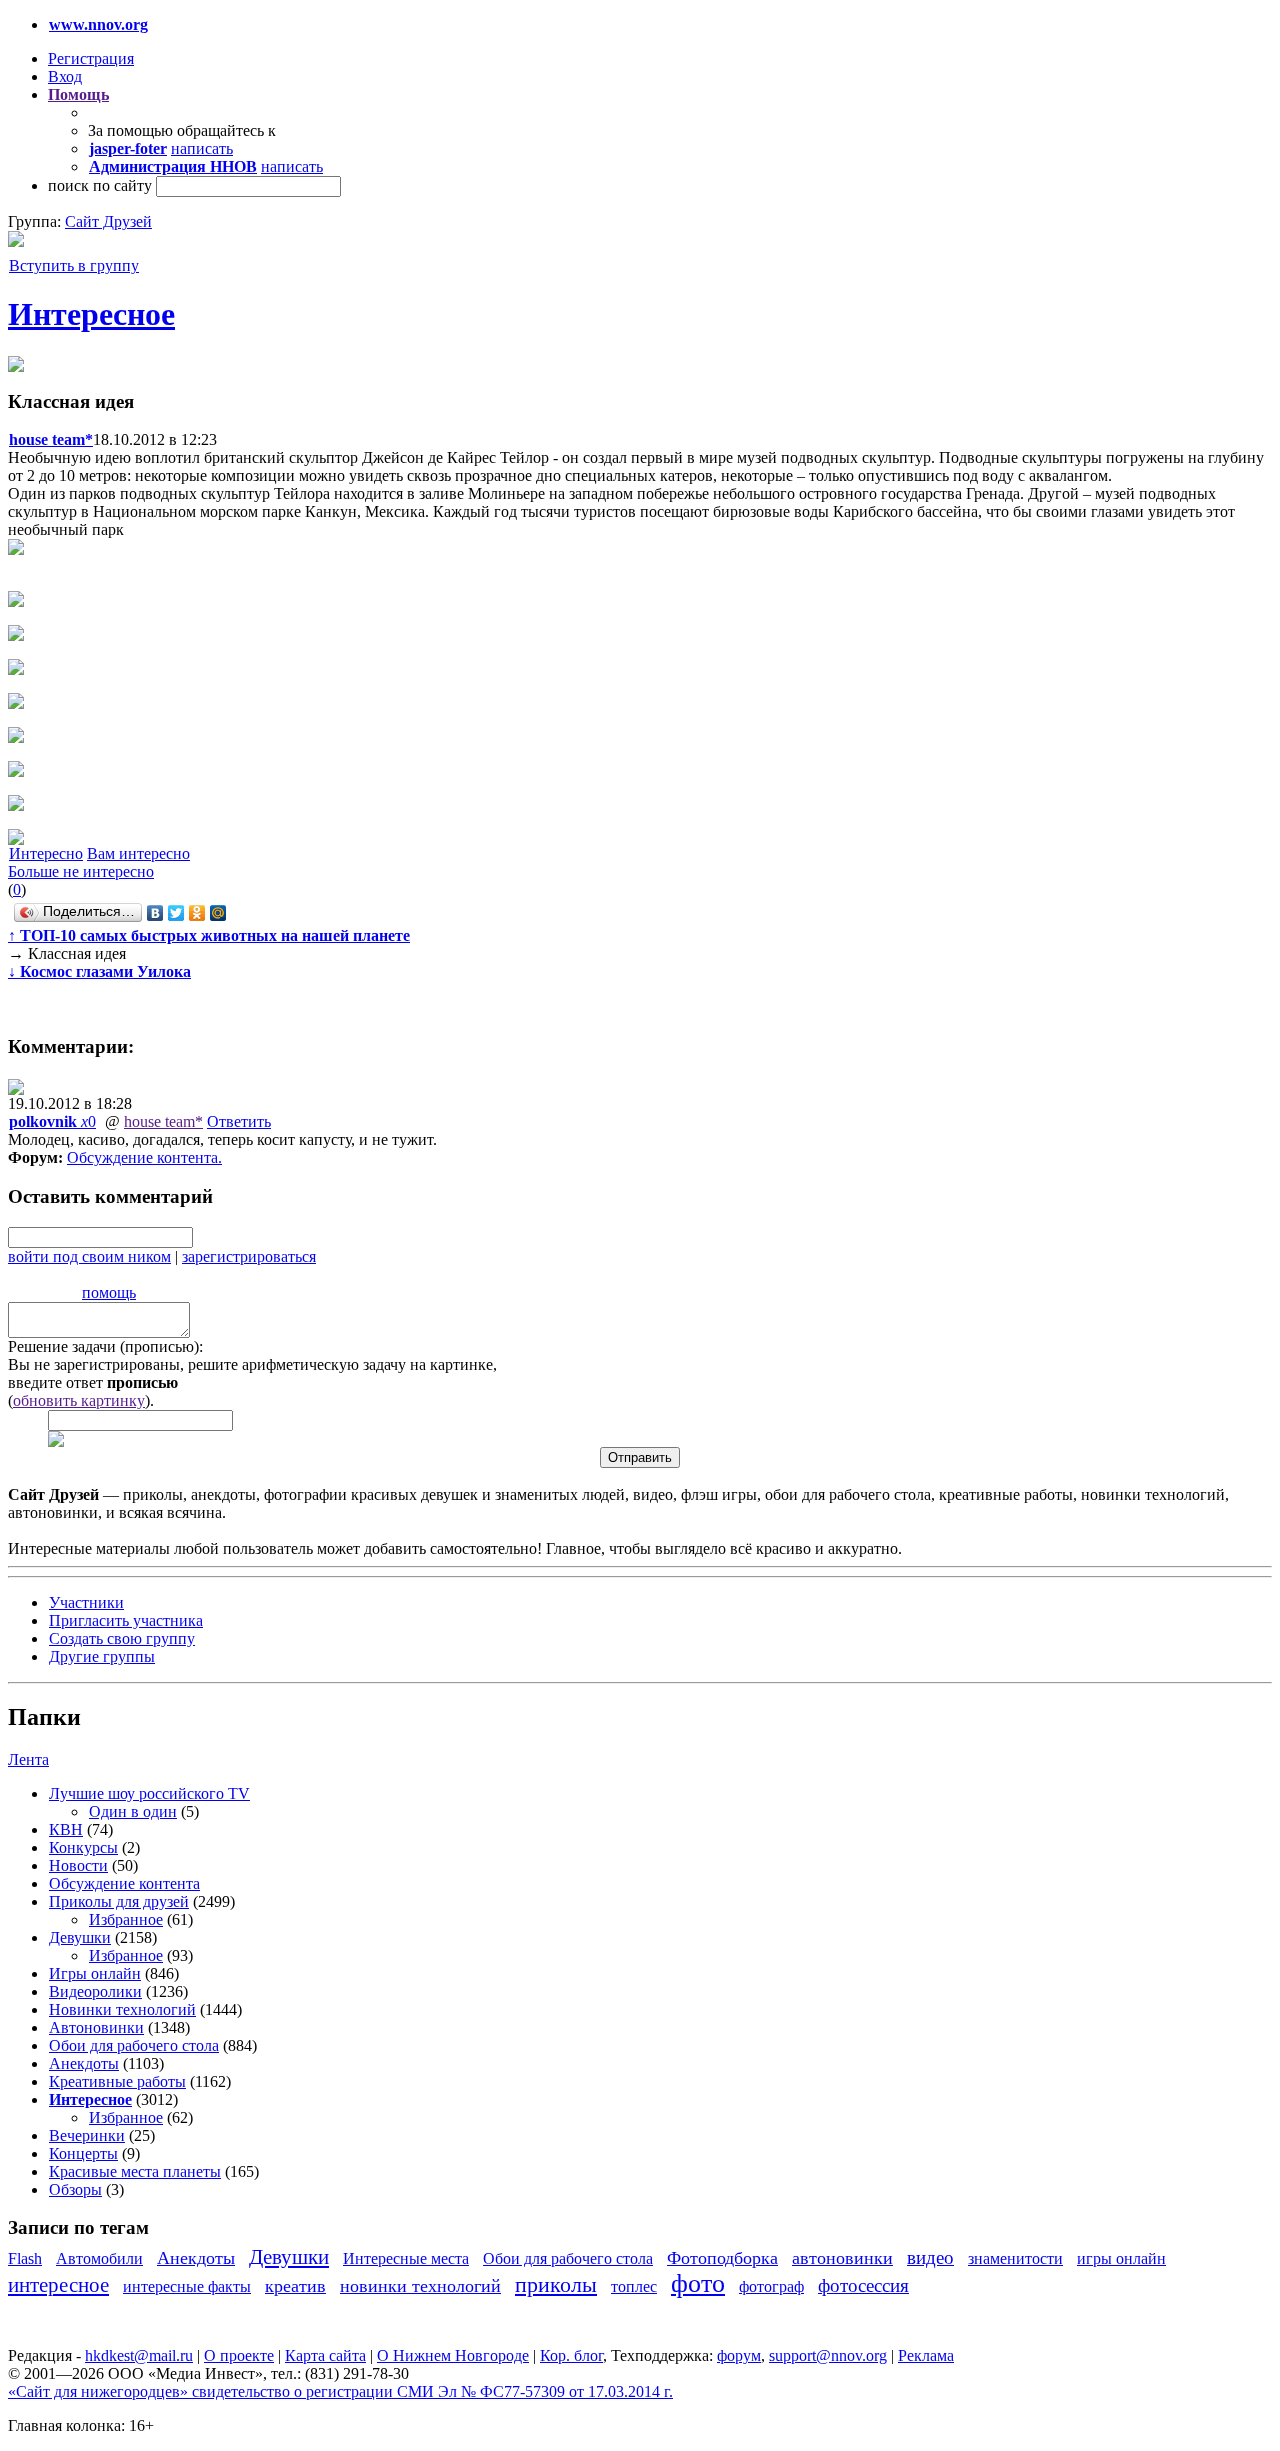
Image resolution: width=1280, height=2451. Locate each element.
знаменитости (1015, 2258)
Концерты (83, 2153)
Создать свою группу (122, 1638)
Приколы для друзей (119, 1901)
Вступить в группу (74, 265)
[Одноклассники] (197, 913)
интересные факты (187, 2286)
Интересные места (406, 2258)
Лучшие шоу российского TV (149, 1793)
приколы (556, 2284)
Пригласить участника (126, 1620)
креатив (295, 2286)
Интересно (46, 853)
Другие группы (102, 1656)
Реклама (926, 2355)
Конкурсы (83, 1847)
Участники (86, 1602)
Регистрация (91, 58)
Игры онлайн (95, 1973)
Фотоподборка (722, 2258)
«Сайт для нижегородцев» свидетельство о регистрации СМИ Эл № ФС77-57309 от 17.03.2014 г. (340, 2391)
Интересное (91, 314)
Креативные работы (117, 2081)
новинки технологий (420, 2286)
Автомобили (99, 2258)
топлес (634, 2286)
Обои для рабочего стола (134, 2045)
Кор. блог (571, 2355)
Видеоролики (95, 1991)
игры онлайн (1121, 2258)
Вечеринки (87, 2135)
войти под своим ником (89, 1256)
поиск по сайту (100, 185)
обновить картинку (79, 1400)
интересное (58, 2284)
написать (202, 148)
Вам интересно (138, 853)
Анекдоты (84, 2063)
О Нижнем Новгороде (453, 2355)
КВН (66, 1829)
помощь (109, 1292)
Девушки (80, 1937)
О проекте (239, 2355)
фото (698, 2283)
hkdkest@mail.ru (139, 2355)
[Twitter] (176, 913)
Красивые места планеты (135, 2171)
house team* (163, 1121)
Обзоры (75, 2189)
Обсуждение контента (142, 1157)
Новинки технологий (122, 2009)
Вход (65, 76)
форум (739, 2355)
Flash (25, 2258)
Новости (78, 1865)
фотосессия (863, 2285)
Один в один (133, 1811)
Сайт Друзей (108, 221)
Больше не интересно (81, 871)
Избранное (126, 1919)
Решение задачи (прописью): (105, 1346)
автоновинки (842, 2258)
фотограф (771, 2286)
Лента (28, 1759)
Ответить (239, 1121)
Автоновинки (96, 2027)
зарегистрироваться (249, 1256)
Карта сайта (325, 2355)
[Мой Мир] (218, 913)
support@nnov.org (828, 2355)
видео (930, 2257)
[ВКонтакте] (155, 913)
